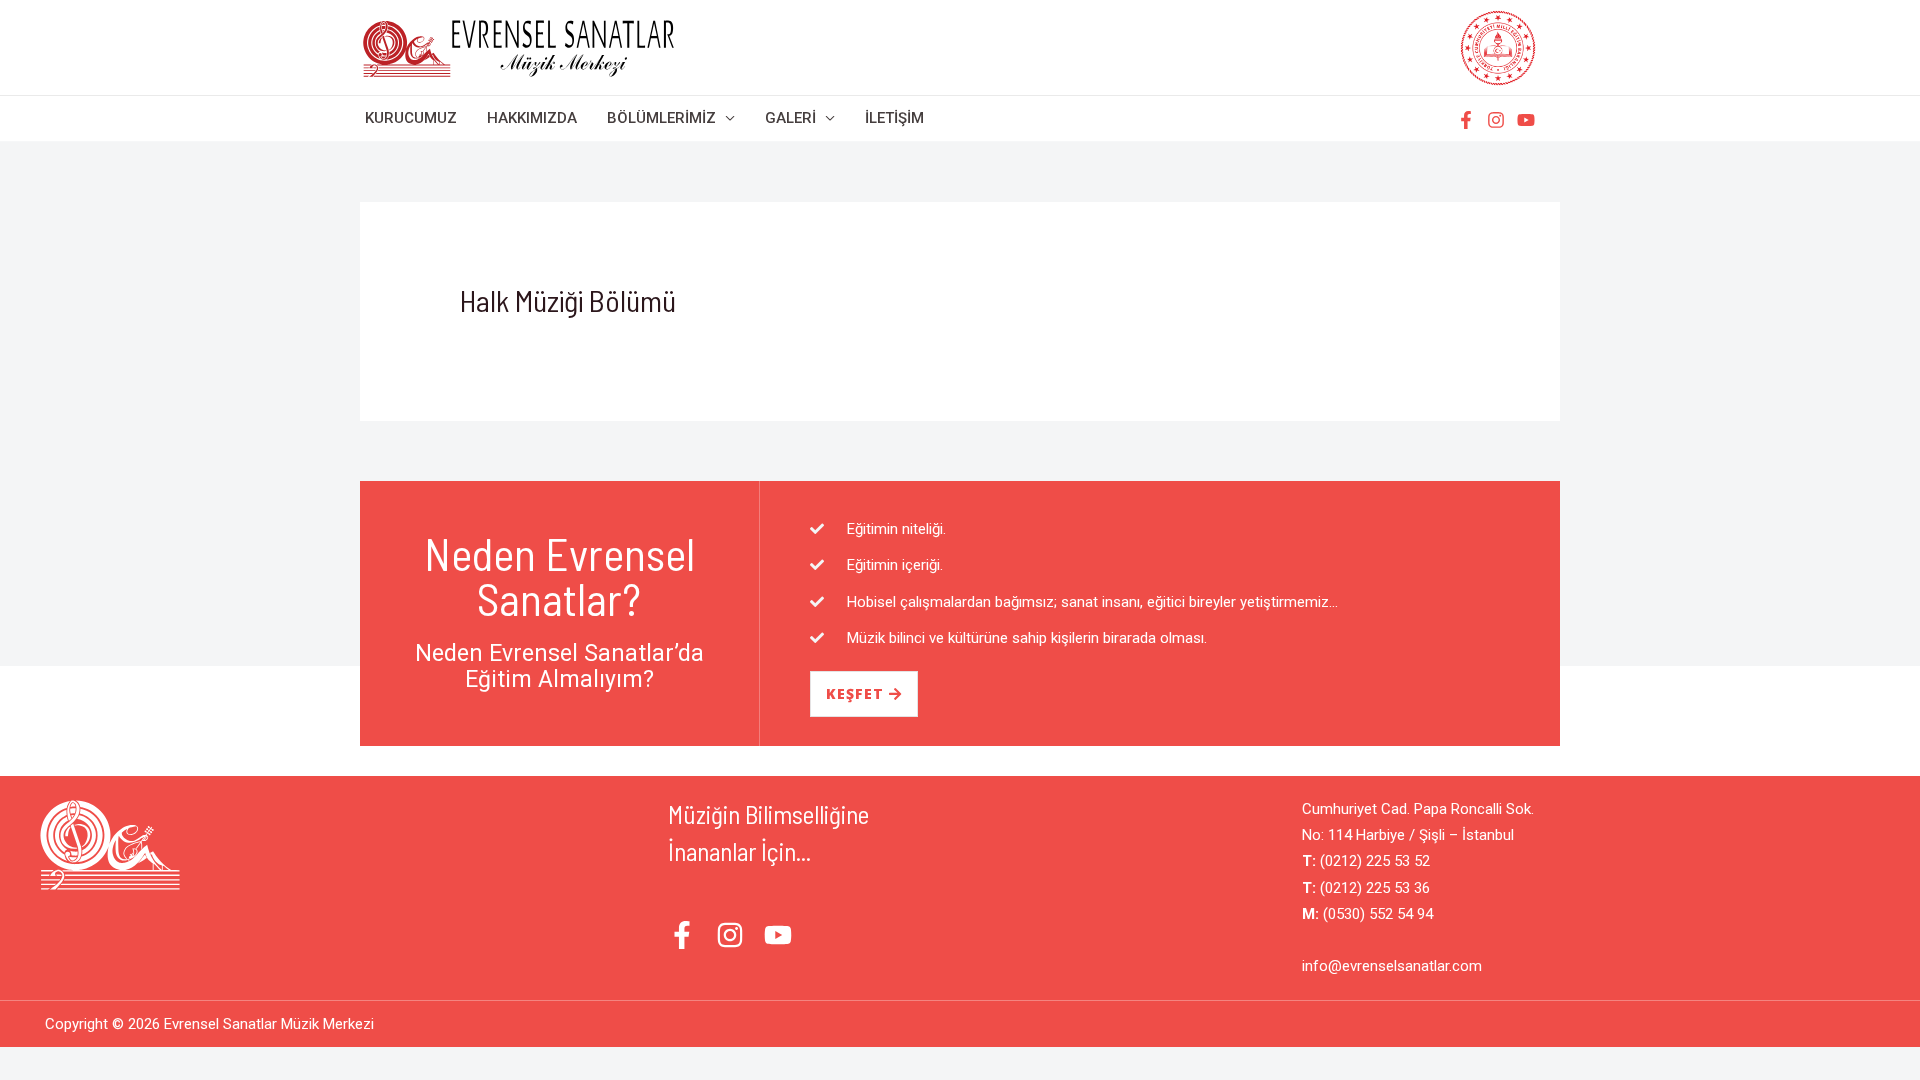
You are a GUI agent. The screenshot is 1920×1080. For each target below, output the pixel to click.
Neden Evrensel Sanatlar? (559, 575)
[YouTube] (1526, 120)
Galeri (790, 118)
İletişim (894, 118)
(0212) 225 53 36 (1373, 888)
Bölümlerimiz (661, 118)
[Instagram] (1496, 120)
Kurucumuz (411, 118)
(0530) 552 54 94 (1376, 914)
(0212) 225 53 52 (1373, 861)
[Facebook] (1466, 120)
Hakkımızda (532, 118)
